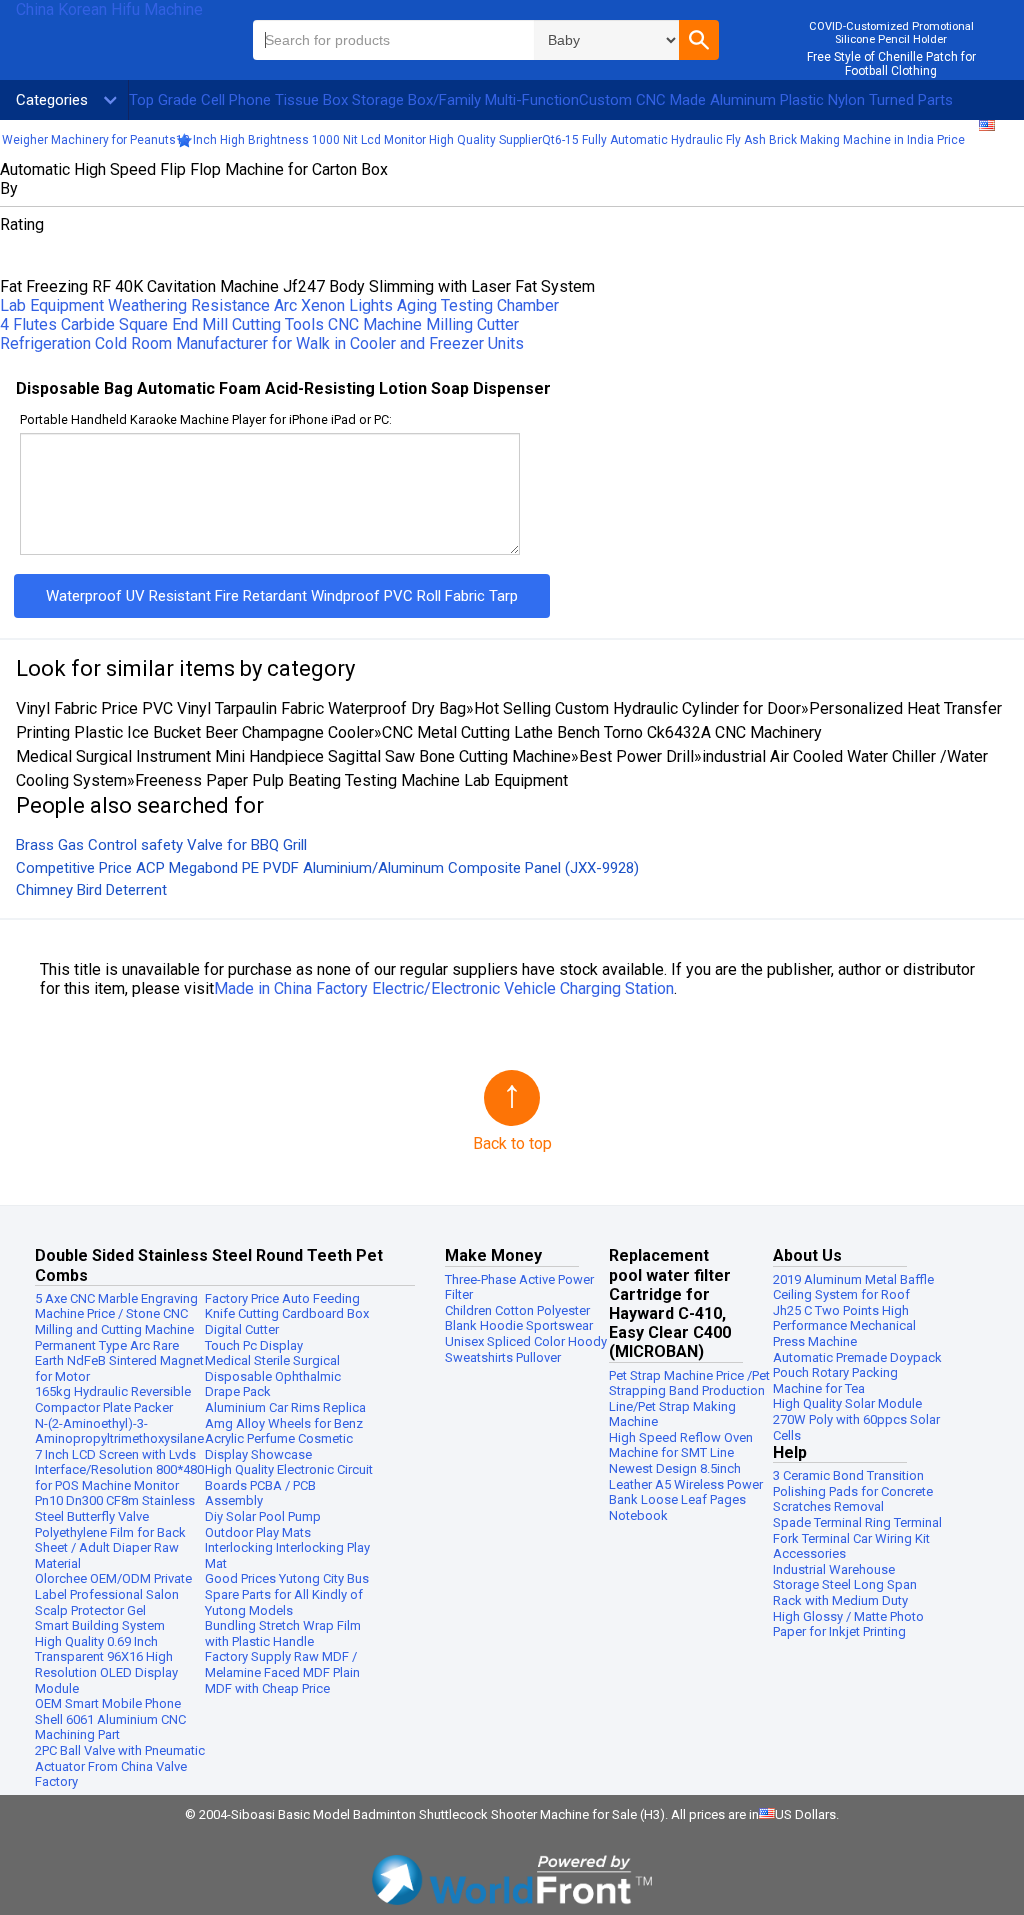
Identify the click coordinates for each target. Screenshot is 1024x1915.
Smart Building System (100, 1625)
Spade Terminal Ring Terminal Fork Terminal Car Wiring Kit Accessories (857, 1538)
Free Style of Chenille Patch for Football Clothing (891, 64)
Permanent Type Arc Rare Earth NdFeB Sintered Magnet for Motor (119, 1361)
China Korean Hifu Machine (109, 9)
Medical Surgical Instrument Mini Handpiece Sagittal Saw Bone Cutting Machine (293, 756)
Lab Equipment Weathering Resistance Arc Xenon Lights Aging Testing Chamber (279, 305)
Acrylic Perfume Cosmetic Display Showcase (279, 1446)
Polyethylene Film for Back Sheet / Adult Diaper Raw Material (110, 1548)
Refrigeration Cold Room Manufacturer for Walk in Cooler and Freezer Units (262, 343)
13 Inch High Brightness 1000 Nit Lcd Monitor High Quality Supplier (359, 140)
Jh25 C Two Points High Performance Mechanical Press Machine (844, 1326)
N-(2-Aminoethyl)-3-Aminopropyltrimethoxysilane (119, 1431)
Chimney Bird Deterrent (91, 890)
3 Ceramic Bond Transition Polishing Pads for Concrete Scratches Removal (853, 1491)
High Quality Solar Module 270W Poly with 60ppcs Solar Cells (856, 1419)
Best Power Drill (636, 756)
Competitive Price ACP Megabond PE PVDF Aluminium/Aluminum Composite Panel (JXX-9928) (327, 868)
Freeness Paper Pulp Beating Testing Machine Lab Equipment (351, 780)
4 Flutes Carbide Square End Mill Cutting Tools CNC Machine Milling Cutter (259, 324)
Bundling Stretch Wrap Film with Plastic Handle (283, 1633)
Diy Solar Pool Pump (263, 1516)
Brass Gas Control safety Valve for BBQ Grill (161, 845)
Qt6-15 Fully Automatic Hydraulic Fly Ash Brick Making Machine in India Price (753, 140)
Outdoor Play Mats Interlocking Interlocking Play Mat (287, 1548)
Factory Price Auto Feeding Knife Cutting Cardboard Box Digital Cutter (287, 1314)
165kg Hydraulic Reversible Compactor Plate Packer (113, 1399)
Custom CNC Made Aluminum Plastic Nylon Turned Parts (766, 100)
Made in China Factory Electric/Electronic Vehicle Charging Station (444, 988)
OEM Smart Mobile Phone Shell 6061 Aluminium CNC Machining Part (110, 1719)
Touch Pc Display (254, 1345)
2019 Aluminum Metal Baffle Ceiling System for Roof (853, 1287)
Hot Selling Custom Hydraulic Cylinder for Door (637, 708)
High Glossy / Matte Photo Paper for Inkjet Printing (848, 1624)
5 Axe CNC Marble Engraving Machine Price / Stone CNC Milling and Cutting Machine (116, 1314)
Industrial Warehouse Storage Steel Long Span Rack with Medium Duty (845, 1585)
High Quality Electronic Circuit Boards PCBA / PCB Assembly (289, 1485)
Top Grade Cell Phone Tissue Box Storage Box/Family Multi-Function (354, 100)
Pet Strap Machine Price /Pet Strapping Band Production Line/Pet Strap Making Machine (689, 1399)
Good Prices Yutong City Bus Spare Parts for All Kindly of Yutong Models (287, 1594)
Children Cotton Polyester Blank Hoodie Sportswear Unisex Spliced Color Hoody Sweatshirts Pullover (526, 1334)
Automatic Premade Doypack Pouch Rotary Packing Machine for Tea (857, 1373)
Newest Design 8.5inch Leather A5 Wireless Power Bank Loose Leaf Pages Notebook (686, 1492)
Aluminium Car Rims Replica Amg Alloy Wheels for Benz (285, 1415)
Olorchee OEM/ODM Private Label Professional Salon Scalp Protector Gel (113, 1594)
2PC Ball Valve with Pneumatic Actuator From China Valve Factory (120, 1766)
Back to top (512, 1143)
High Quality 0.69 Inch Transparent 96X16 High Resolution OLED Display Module (106, 1665)
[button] (699, 40)
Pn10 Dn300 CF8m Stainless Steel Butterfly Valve (115, 1508)
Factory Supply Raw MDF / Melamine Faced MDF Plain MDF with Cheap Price (282, 1672)
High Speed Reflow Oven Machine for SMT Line (681, 1445)
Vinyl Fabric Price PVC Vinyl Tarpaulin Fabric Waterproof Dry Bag (241, 708)
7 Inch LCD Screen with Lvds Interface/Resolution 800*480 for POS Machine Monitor (119, 1470)
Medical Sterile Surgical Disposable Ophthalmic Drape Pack (273, 1376)
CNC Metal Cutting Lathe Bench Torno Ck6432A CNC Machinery (602, 732)
